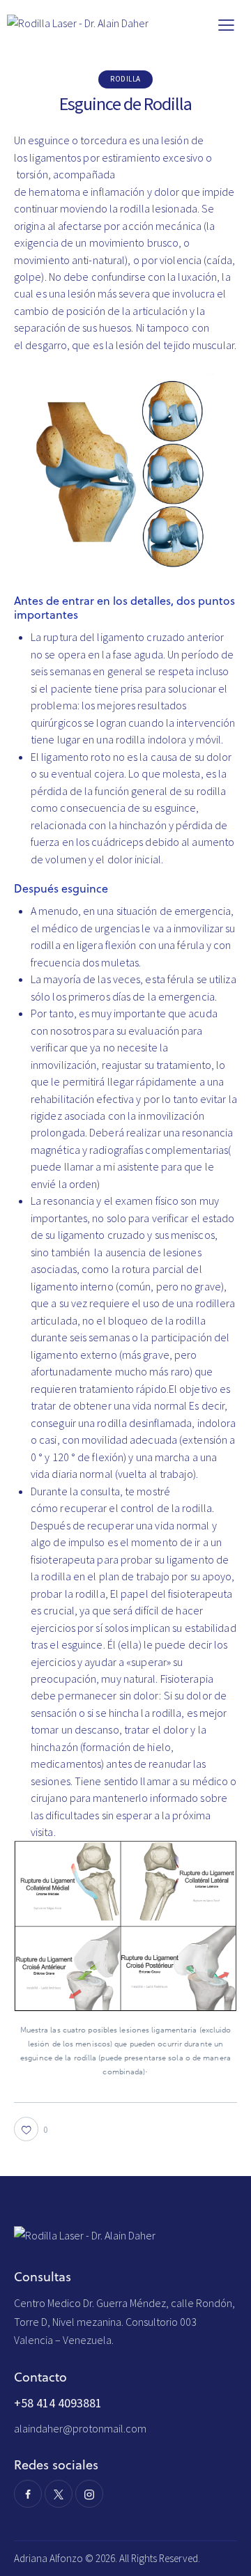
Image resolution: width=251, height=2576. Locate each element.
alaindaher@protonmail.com (80, 2428)
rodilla (125, 79)
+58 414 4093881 (58, 2403)
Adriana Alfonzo (50, 2558)
